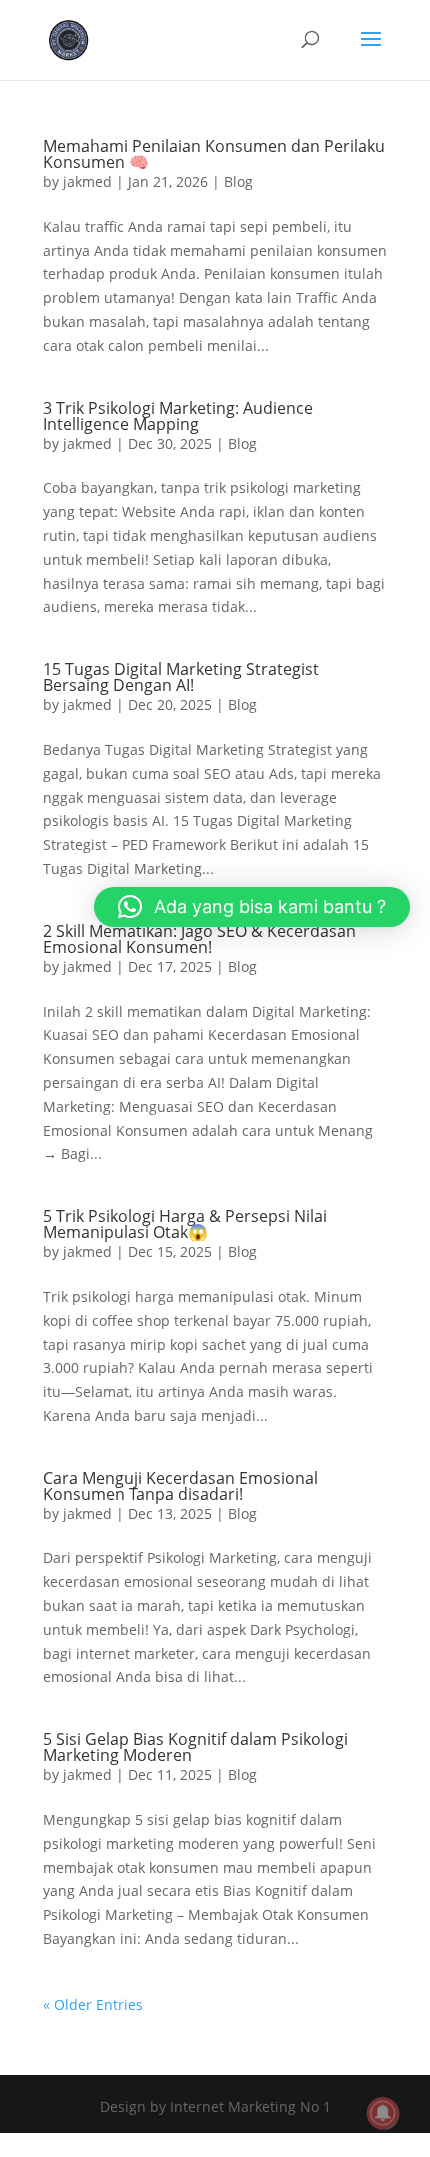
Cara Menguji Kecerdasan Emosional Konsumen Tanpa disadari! (180, 1486)
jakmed (87, 181)
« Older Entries (93, 2004)
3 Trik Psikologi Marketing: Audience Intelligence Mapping (178, 416)
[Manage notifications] (383, 2113)
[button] (252, 907)
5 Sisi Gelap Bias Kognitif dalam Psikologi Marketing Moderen (195, 1747)
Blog (238, 181)
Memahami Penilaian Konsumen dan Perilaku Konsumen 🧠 (214, 154)
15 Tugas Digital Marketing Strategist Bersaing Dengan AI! (181, 677)
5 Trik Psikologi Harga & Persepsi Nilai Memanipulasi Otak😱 (185, 1224)
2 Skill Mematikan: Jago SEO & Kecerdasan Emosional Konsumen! (199, 939)
